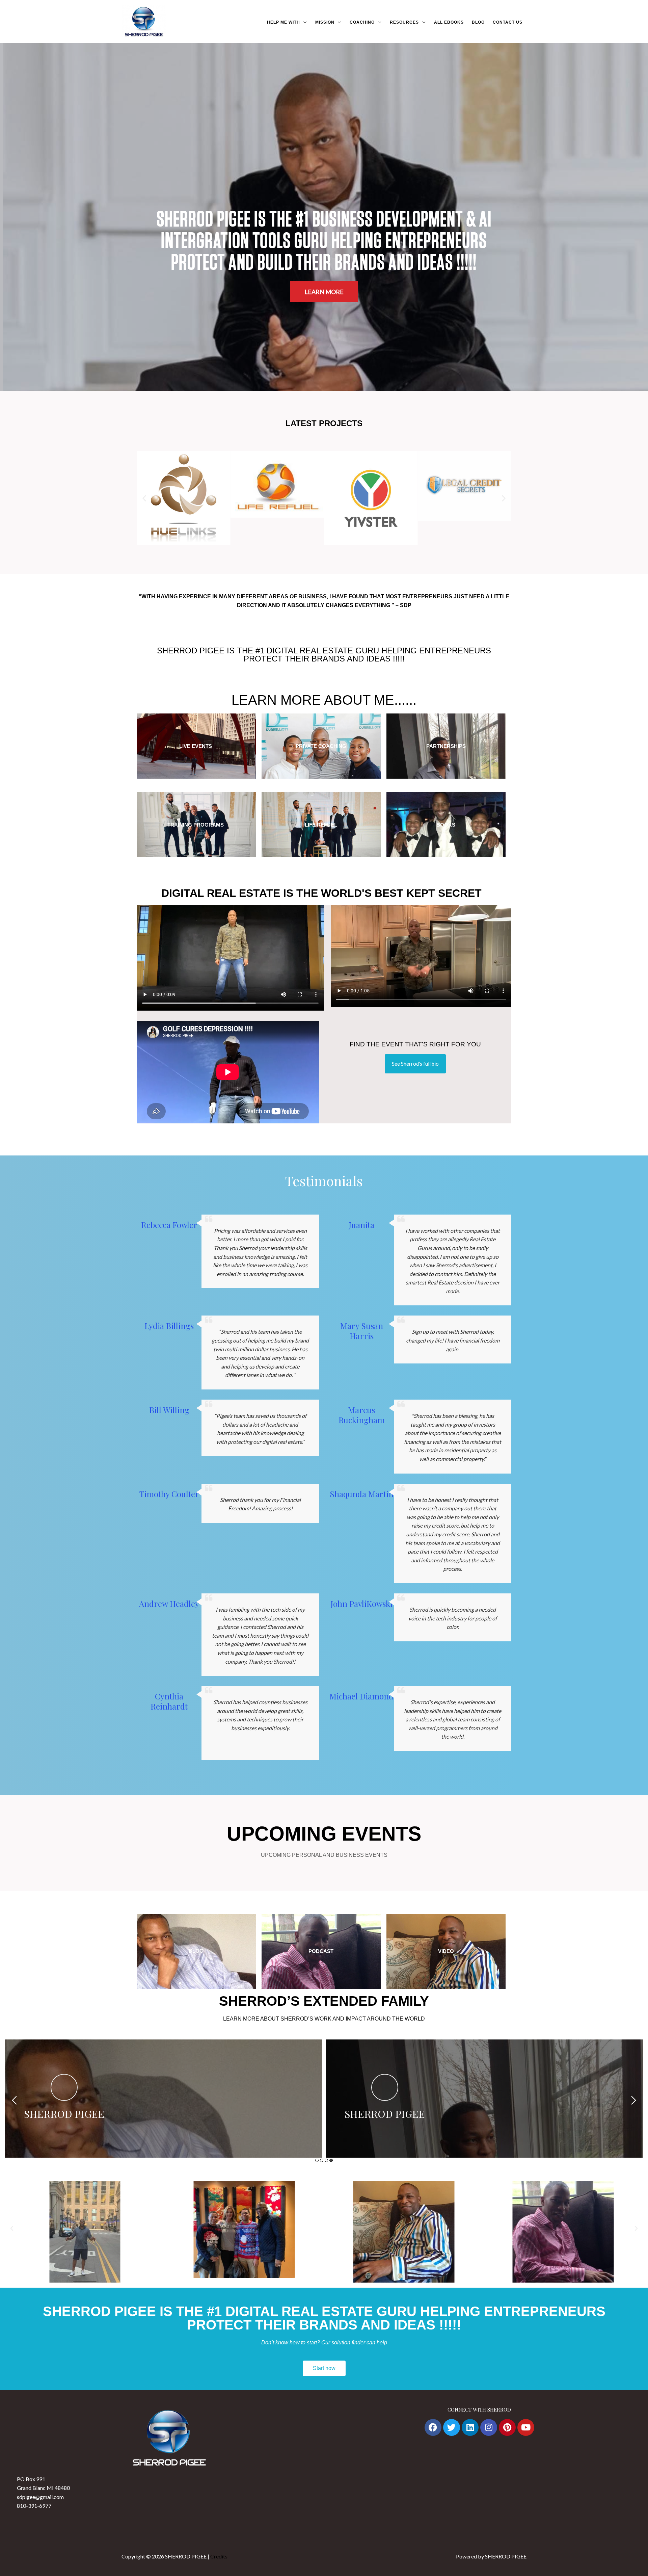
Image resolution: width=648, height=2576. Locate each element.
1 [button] (317, 2160)
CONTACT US (508, 22)
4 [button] (331, 2160)
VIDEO (446, 1951)
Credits (219, 2556)
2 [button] (322, 2160)
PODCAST (321, 1951)
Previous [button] (14, 2100)
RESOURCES (404, 22)
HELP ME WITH (283, 22)
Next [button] (634, 2100)
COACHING (362, 22)
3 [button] (326, 2160)
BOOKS (446, 825)
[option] (164, 2099)
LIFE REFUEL (321, 825)
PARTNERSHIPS (446, 746)
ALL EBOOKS (449, 22)
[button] (144, 498)
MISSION (325, 22)
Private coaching (321, 746)
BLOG (478, 22)
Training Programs (196, 825)
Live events (196, 746)
